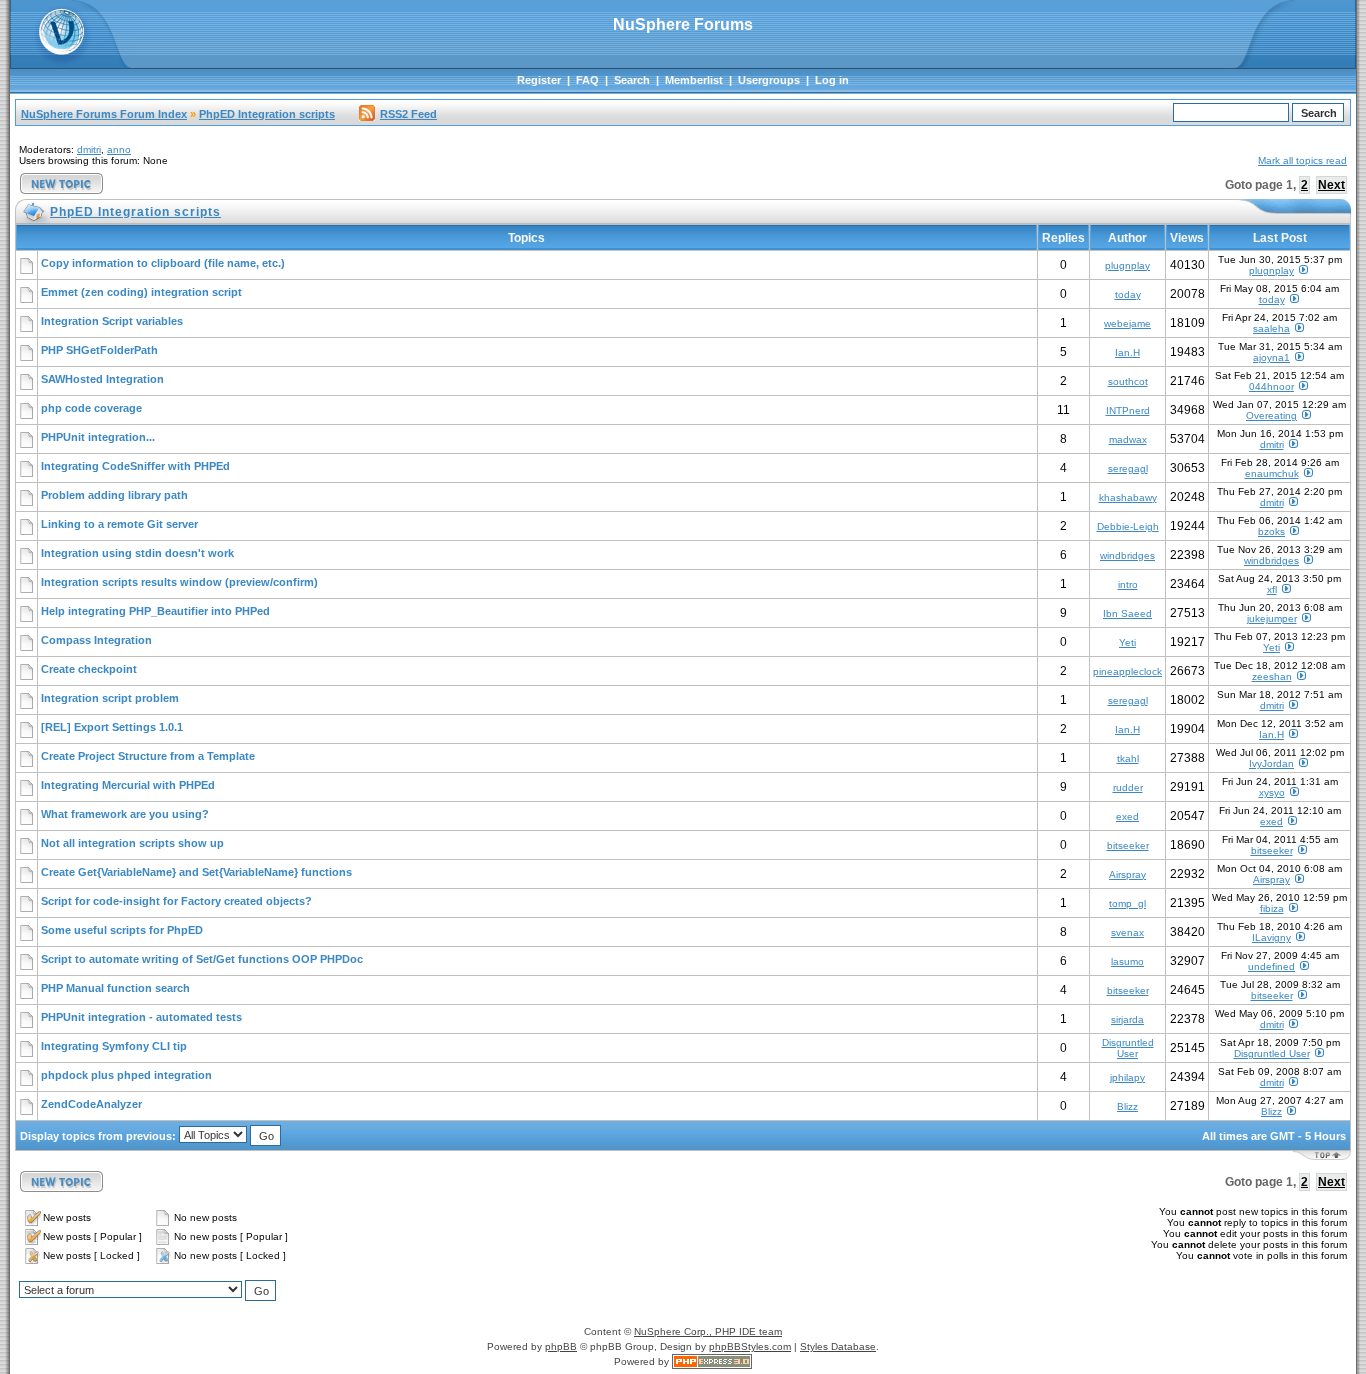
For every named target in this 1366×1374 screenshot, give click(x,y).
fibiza (1272, 908)
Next (1331, 185)
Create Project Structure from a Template (148, 756)
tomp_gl (1127, 903)
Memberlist (694, 80)
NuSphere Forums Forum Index (104, 114)
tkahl (1128, 758)
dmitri (89, 149)
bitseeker (1128, 845)
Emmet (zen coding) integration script (141, 292)
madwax (1128, 439)
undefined (1271, 966)
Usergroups (769, 80)
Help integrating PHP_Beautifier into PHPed (155, 611)
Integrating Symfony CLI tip (114, 1046)
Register (539, 80)
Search (632, 80)
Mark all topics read (1302, 160)
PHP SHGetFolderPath (99, 350)
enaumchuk (1272, 473)
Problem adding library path (114, 495)
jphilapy (1127, 1077)
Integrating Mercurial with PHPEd (128, 785)
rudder (1128, 787)
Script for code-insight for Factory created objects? (176, 901)
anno (119, 149)
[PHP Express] (712, 1361)
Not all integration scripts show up (132, 843)
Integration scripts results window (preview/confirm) (179, 582)
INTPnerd (1128, 410)
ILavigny (1271, 937)
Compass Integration (96, 640)
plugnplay (1127, 265)
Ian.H (1127, 352)
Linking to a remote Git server (119, 524)
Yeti (1127, 642)
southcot (1128, 381)
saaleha (1271, 328)
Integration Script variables (112, 321)
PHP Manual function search (115, 988)
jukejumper (1272, 618)
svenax (1127, 932)
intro (1128, 584)
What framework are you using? (125, 814)
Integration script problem (110, 698)
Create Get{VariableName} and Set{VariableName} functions (196, 872)
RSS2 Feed (408, 114)
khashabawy (1128, 497)
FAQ (587, 80)
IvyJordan (1271, 763)
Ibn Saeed (1127, 613)
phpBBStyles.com (750, 1346)
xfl (1272, 589)
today (1128, 294)
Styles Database (838, 1346)
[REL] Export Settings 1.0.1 (112, 727)
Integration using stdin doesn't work (137, 553)
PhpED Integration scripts (267, 114)
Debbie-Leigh (1128, 526)
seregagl (1128, 468)
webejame (1127, 323)
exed (1127, 816)
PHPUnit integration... (98, 437)
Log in (832, 80)
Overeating (1271, 415)
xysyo (1272, 792)
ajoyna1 (1271, 357)
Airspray (1127, 874)
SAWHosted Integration (102, 379)
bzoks (1271, 531)
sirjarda (1127, 1019)
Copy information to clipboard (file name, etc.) (163, 263)
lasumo (1127, 961)
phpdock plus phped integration (126, 1075)
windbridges (1127, 555)
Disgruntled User (1128, 1048)
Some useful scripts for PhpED (122, 930)
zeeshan (1272, 676)
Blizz (1127, 1106)
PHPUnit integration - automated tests (141, 1017)
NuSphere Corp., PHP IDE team (708, 1331)
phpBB (561, 1346)
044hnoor (1271, 386)
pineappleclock (1127, 671)
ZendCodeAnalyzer (91, 1104)
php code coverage (91, 408)
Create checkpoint (89, 669)
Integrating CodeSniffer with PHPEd (135, 466)
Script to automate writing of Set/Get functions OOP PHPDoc (202, 959)
